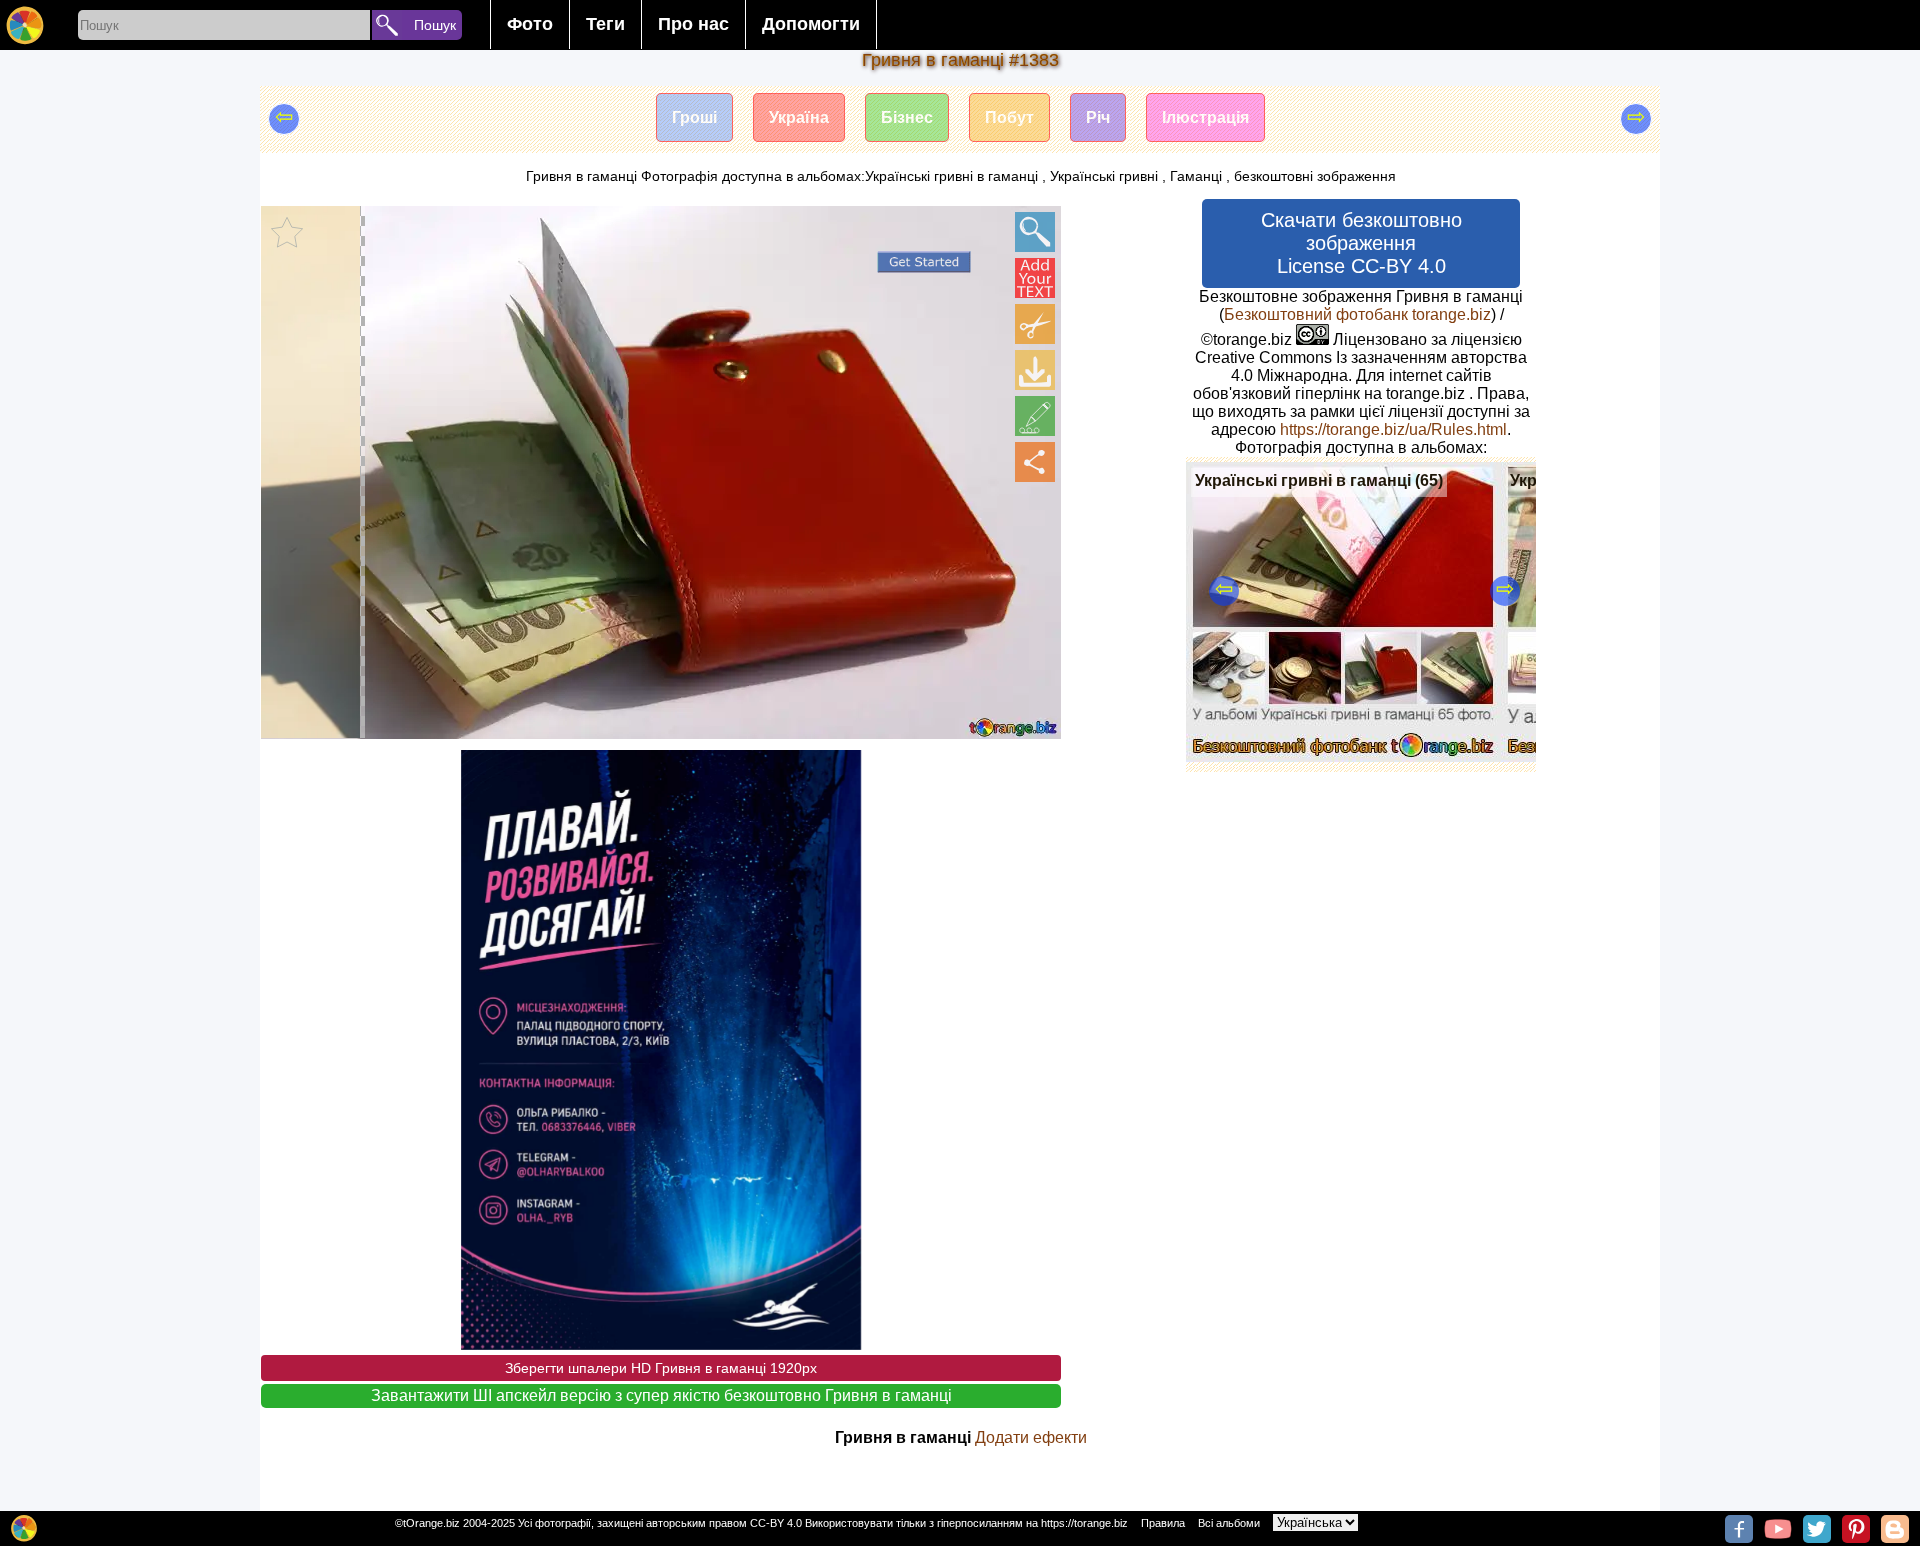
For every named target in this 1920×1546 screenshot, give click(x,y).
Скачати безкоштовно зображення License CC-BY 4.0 (1361, 243)
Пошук (435, 25)
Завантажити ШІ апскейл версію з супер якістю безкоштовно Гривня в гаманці (661, 1395)
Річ (1098, 117)
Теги (605, 24)
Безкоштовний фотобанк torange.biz (1357, 314)
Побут (1009, 117)
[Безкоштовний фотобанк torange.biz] (25, 25)
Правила (1163, 1523)
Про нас (693, 24)
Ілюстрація (1205, 117)
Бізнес (907, 117)
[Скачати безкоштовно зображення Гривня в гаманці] (1035, 370)
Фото (530, 24)
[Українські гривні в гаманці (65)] (1343, 756)
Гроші (694, 117)
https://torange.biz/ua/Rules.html (1393, 429)
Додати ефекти (1031, 1437)
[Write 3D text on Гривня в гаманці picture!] (1035, 278)
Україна (799, 117)
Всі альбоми (1229, 1523)
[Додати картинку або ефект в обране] (287, 232)
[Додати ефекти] (1035, 416)
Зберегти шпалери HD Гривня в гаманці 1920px (661, 1368)
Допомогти (811, 24)
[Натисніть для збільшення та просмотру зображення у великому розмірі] (1035, 232)
